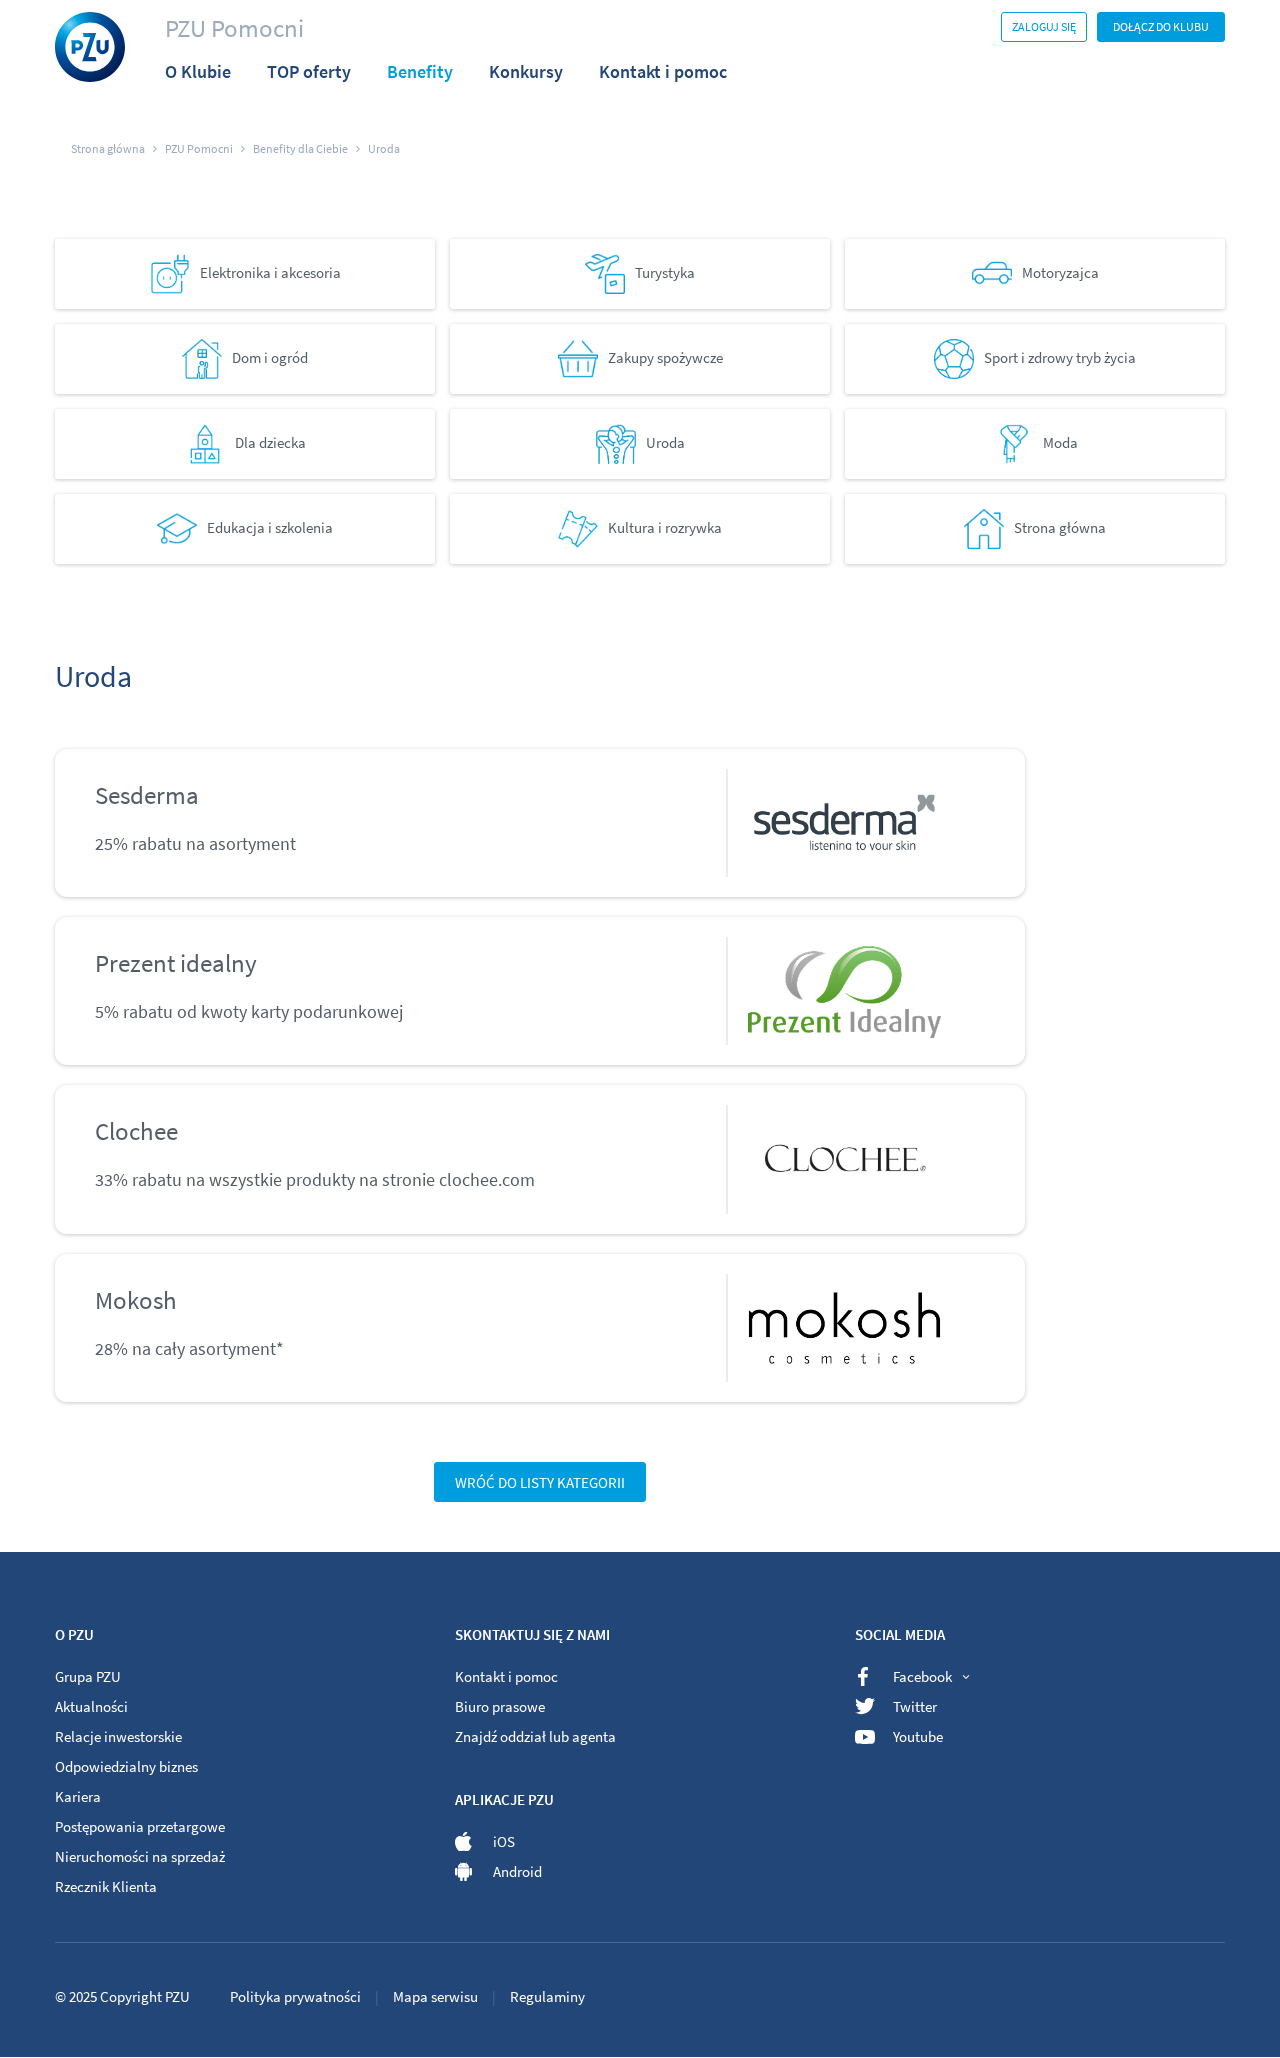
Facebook (922, 1676)
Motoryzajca (1060, 271)
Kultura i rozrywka (665, 526)
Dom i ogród (270, 356)
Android (517, 1871)
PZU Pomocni (234, 28)
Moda (1060, 441)
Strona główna (1060, 526)
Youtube (918, 1736)
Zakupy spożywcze (665, 356)
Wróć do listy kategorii (540, 1482)
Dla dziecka (270, 441)
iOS (504, 1841)
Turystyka (665, 271)
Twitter (915, 1706)
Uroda (665, 441)
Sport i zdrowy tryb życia (1060, 356)
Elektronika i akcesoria (270, 271)
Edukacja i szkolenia (270, 526)
